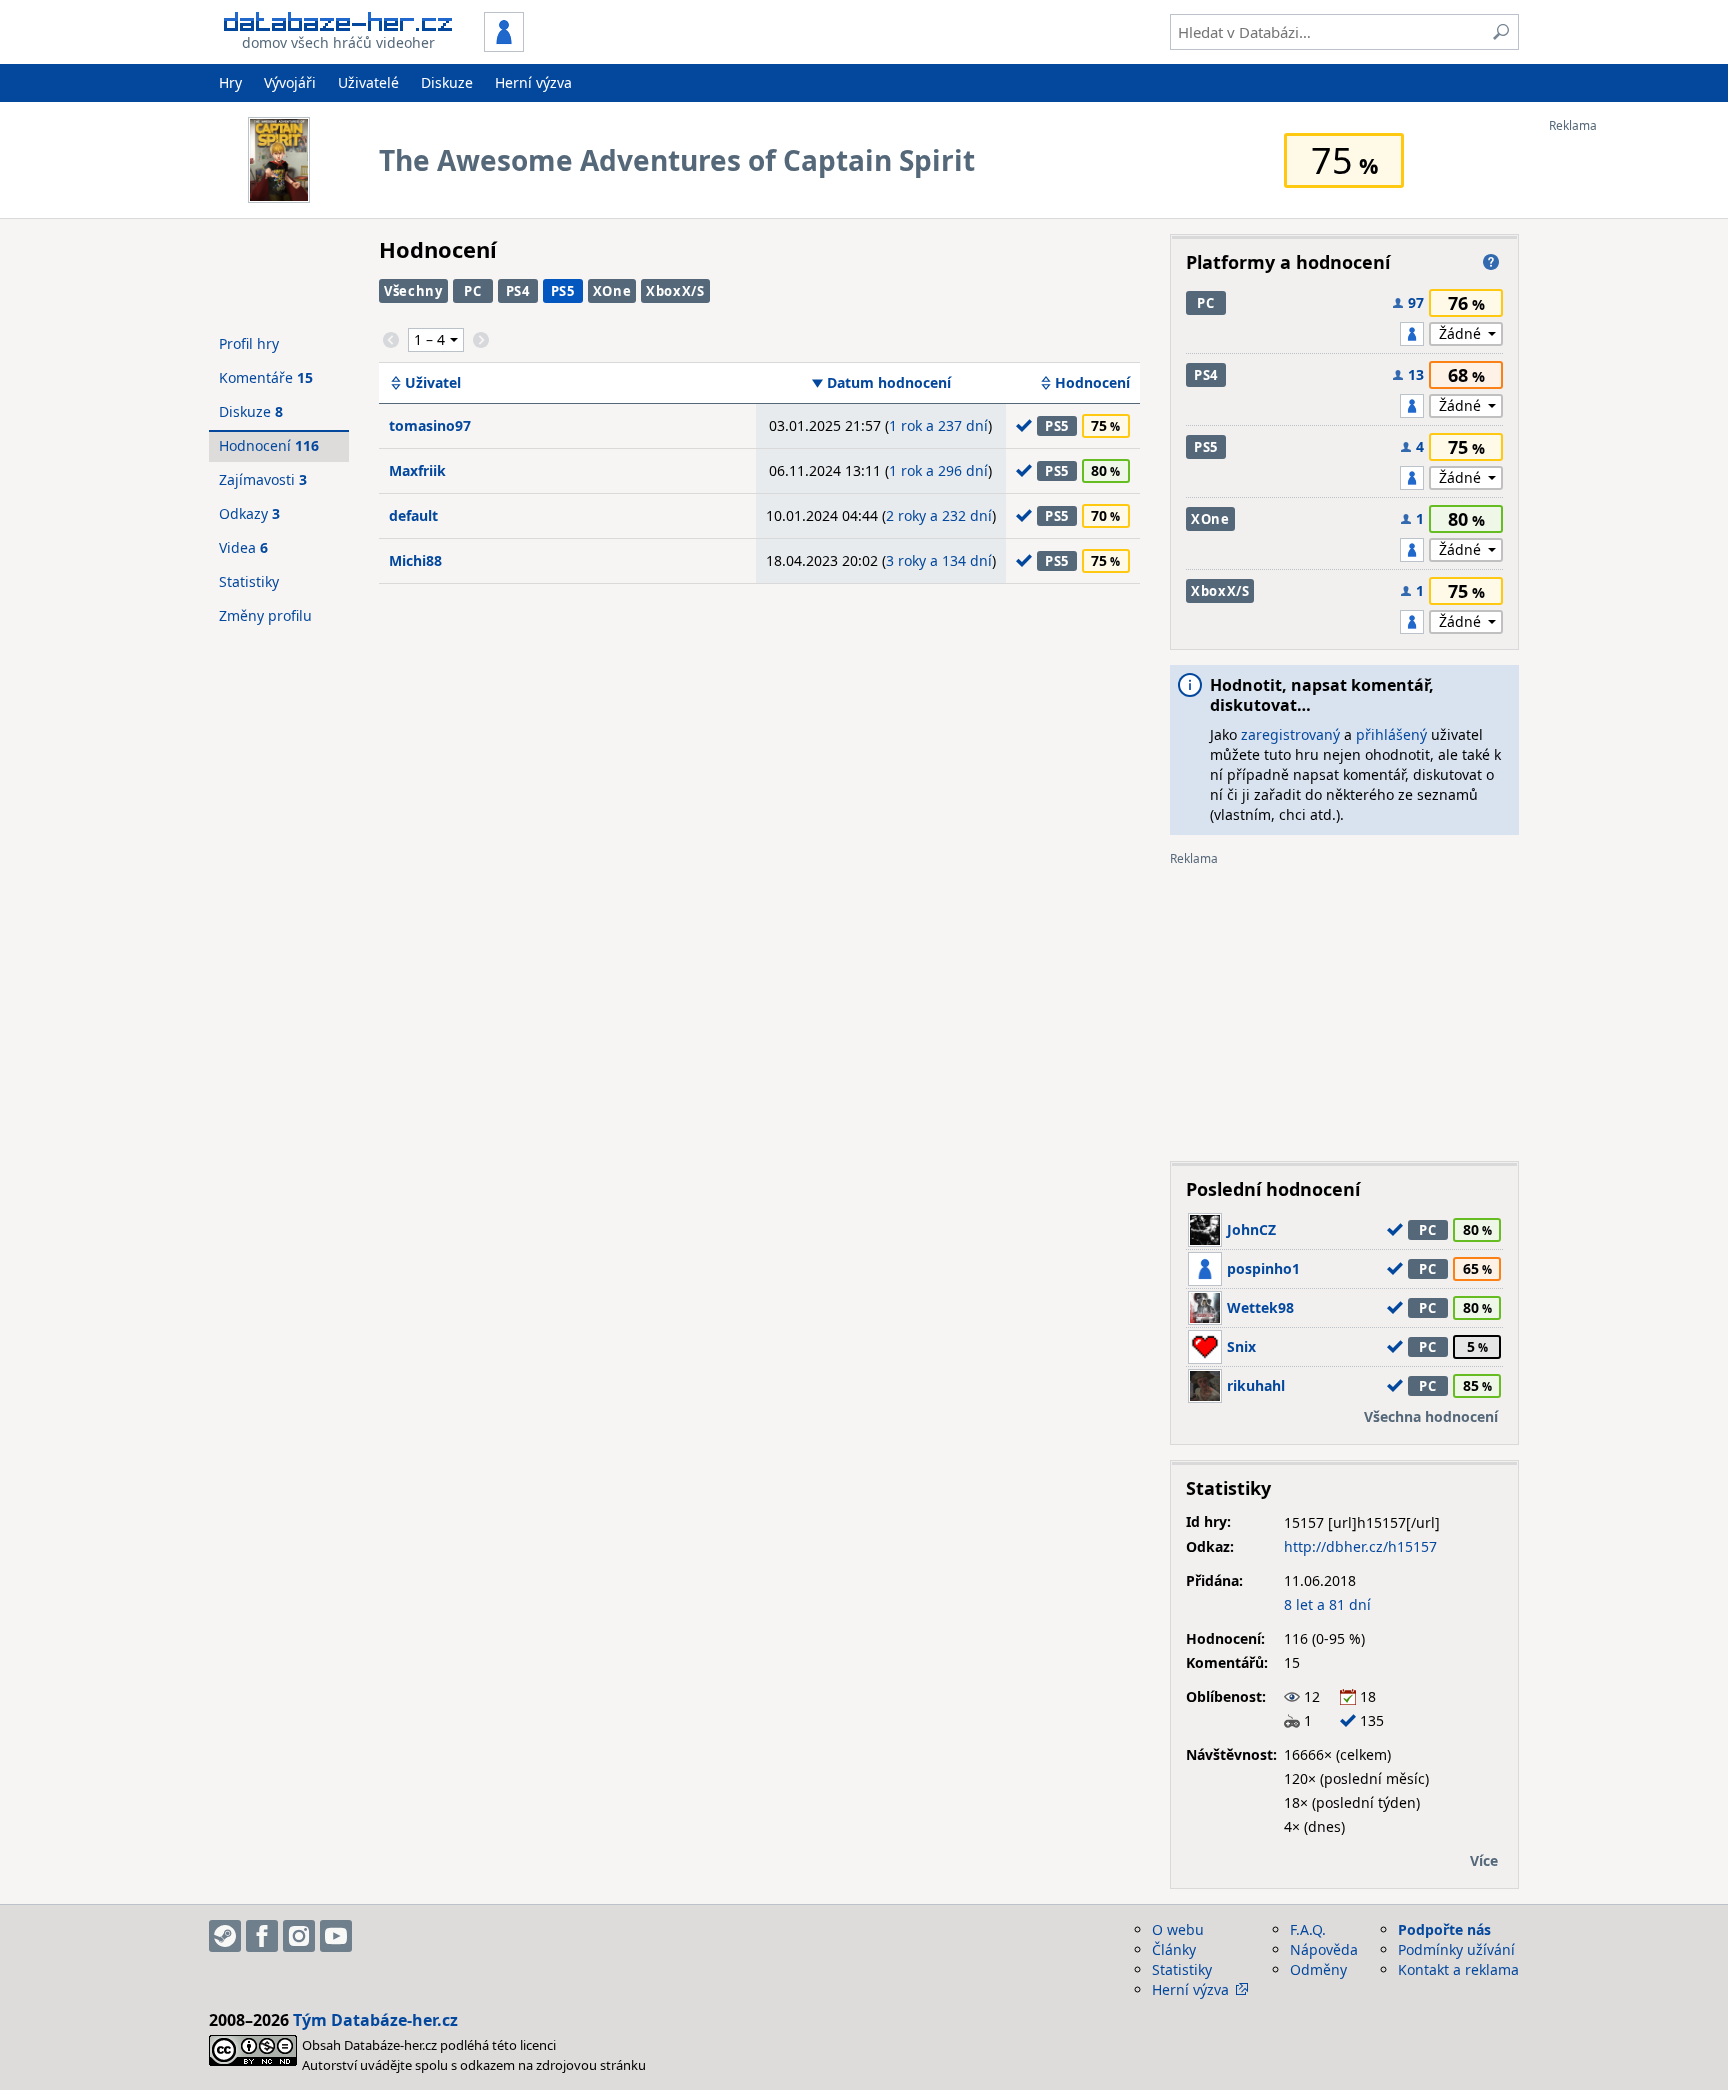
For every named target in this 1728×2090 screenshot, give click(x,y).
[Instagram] (299, 1936)
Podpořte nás (1444, 1929)
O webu (1178, 1929)
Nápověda (1324, 1949)
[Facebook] (262, 1936)
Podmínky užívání (1456, 1949)
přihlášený (1391, 734)
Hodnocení (1092, 383)
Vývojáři (290, 82)
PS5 (563, 291)
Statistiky (249, 581)
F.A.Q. (1308, 1929)
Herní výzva (533, 82)
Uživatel (433, 383)
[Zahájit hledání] (1501, 32)
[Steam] (225, 1936)
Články (1174, 1949)
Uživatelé (368, 82)
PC (472, 291)
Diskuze (447, 82)
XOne (612, 291)
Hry (230, 82)
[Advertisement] (1629, 433)
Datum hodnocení (889, 383)
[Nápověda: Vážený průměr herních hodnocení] (1491, 262)
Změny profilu (265, 615)
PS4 (518, 291)
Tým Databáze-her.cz (375, 2020)
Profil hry (249, 343)
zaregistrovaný (1290, 734)
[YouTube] (336, 1936)
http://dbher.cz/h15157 (1360, 1546)
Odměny (1318, 1969)
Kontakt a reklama (1458, 1969)
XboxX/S (675, 291)
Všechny (413, 291)
